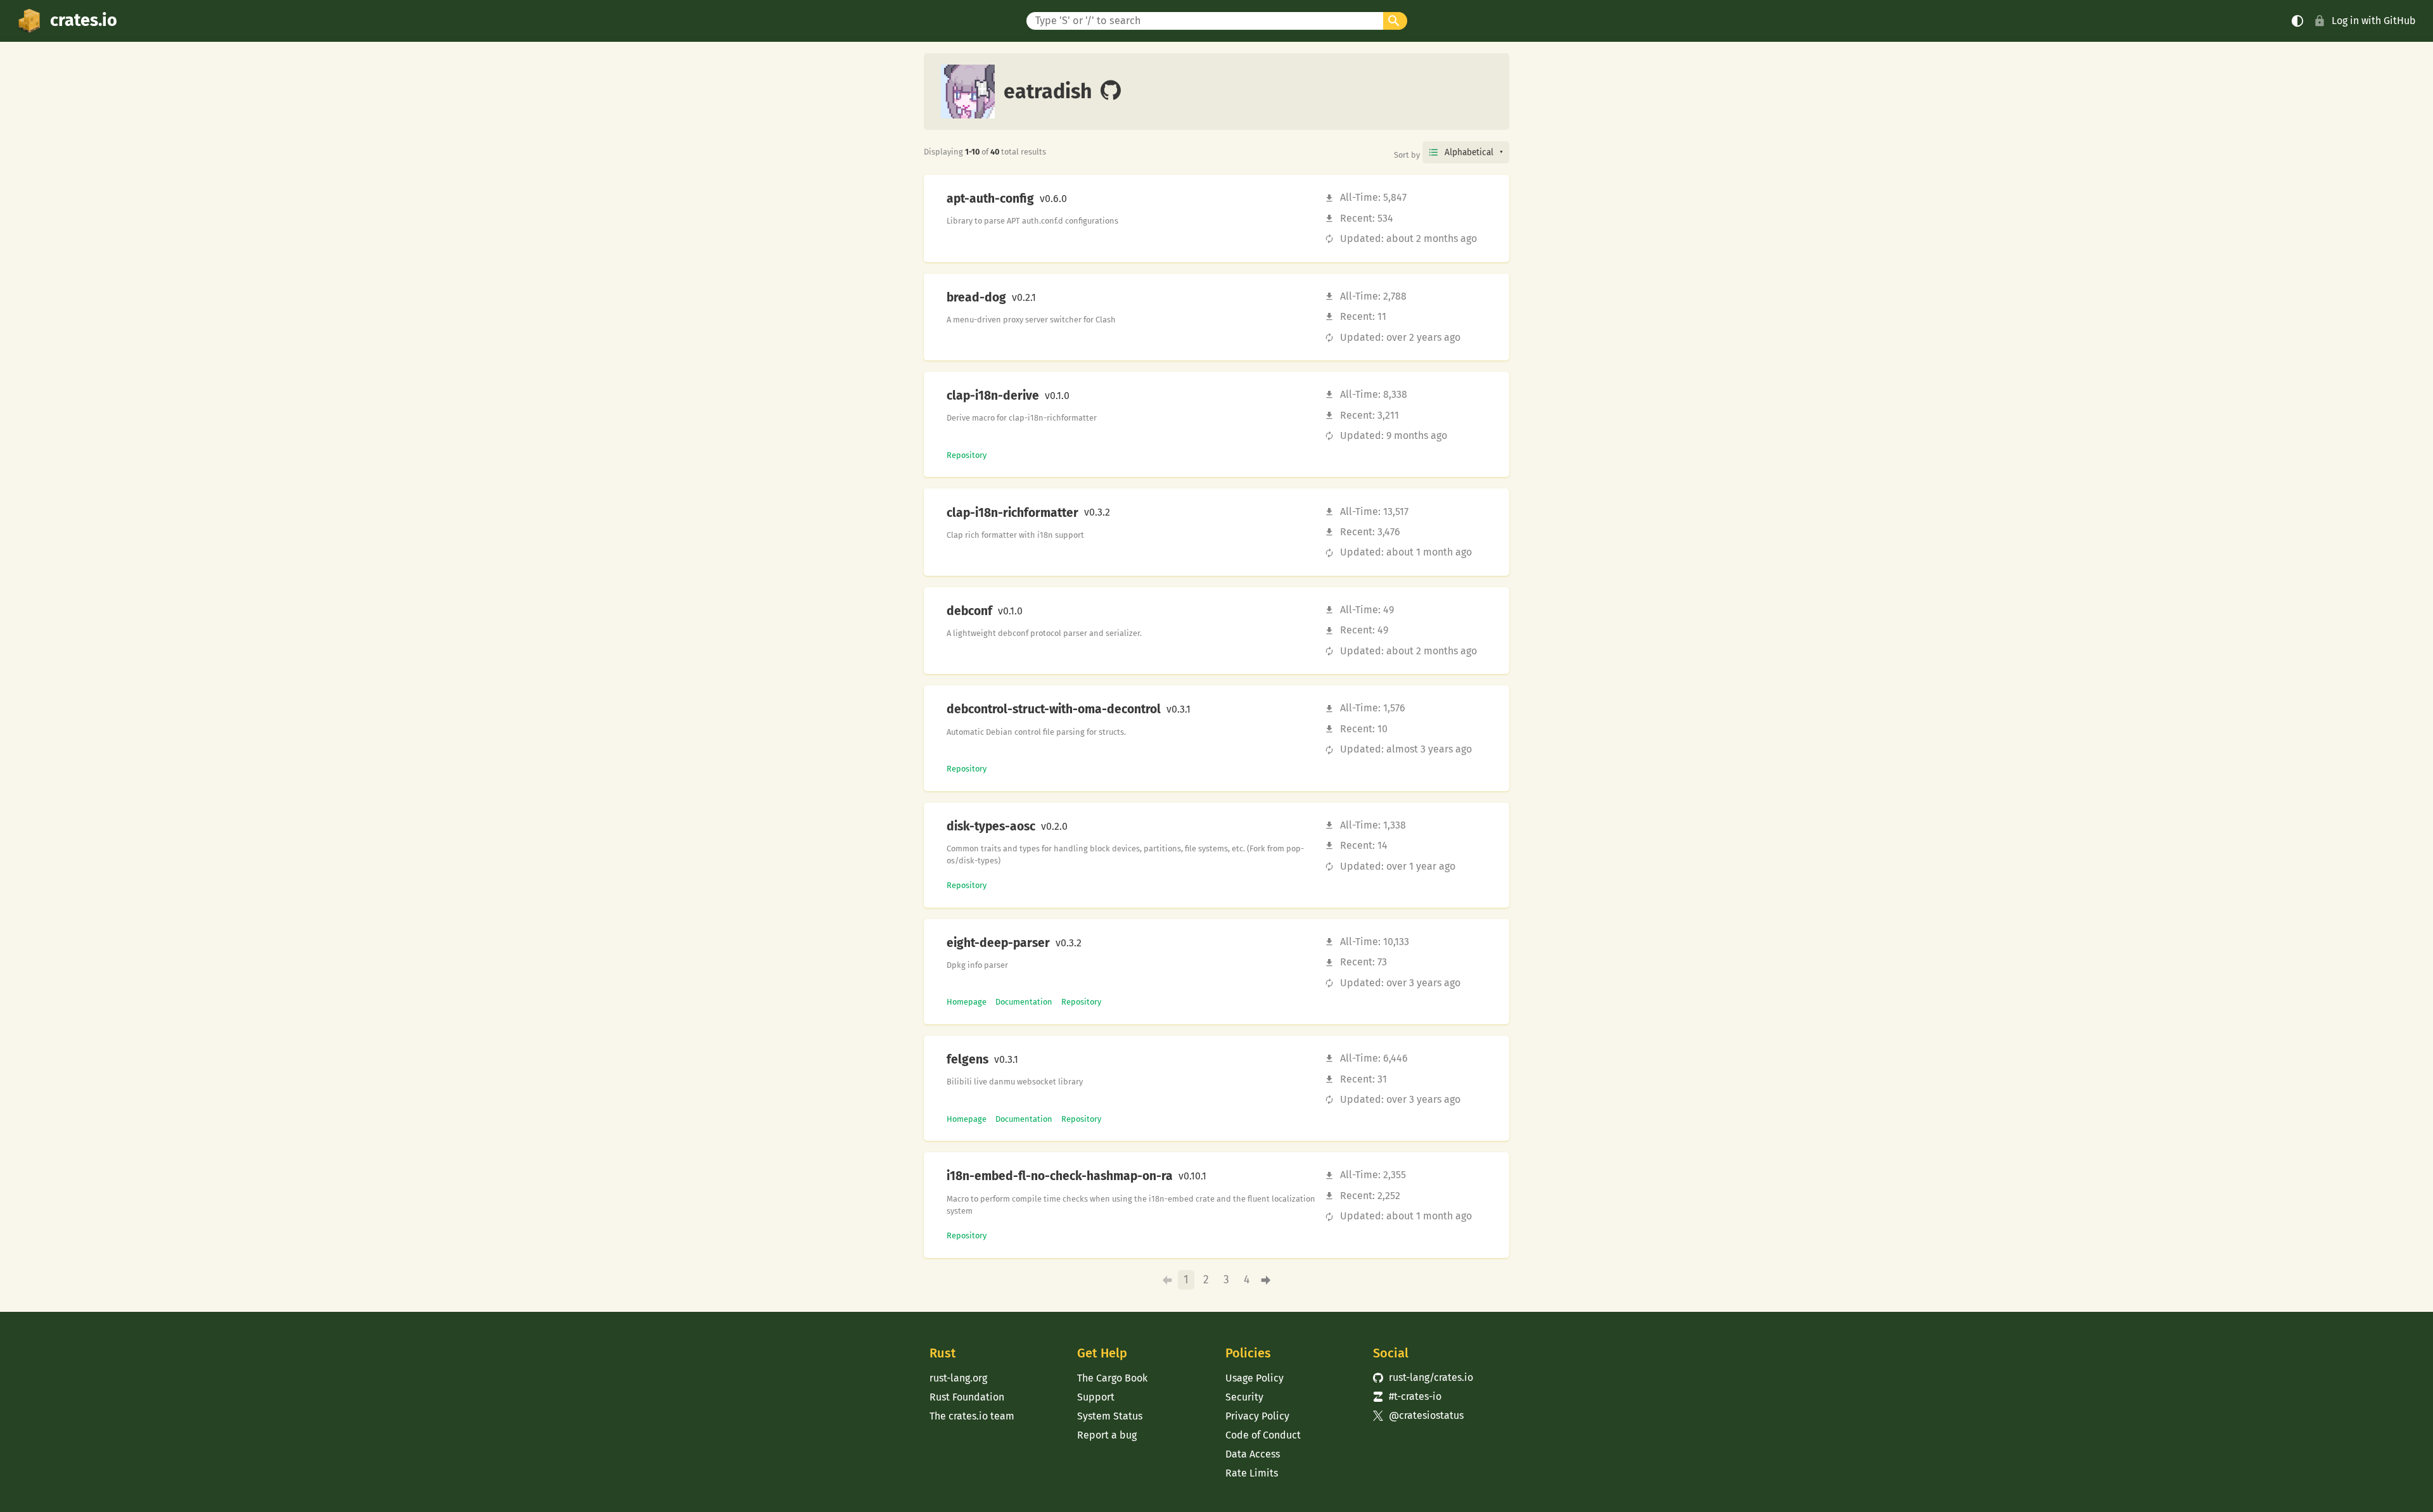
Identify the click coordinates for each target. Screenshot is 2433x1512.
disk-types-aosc (991, 827)
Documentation (1024, 1002)
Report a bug (1107, 1435)
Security (1244, 1397)
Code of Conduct (1263, 1435)
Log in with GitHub (2374, 21)
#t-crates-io (1407, 1396)
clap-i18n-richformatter (1012, 513)
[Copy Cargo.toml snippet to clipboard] (1078, 199)
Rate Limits (1252, 1473)
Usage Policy (1255, 1378)
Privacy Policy (1257, 1416)
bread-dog (976, 298)
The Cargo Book (1112, 1378)
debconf (969, 611)
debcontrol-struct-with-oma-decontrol (1054, 709)
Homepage (967, 1002)
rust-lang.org (958, 1378)
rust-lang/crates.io (1423, 1377)
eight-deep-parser (998, 943)
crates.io (84, 20)
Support (1096, 1397)
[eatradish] (1111, 91)
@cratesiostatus (1418, 1415)
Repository (967, 455)
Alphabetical (1469, 152)
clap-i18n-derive (993, 396)
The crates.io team (972, 1416)
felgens (967, 1060)
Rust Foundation (967, 1397)
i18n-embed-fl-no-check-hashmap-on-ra (1060, 1176)
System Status (1110, 1416)
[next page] (1266, 1280)
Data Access (1253, 1454)
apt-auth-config (990, 199)
